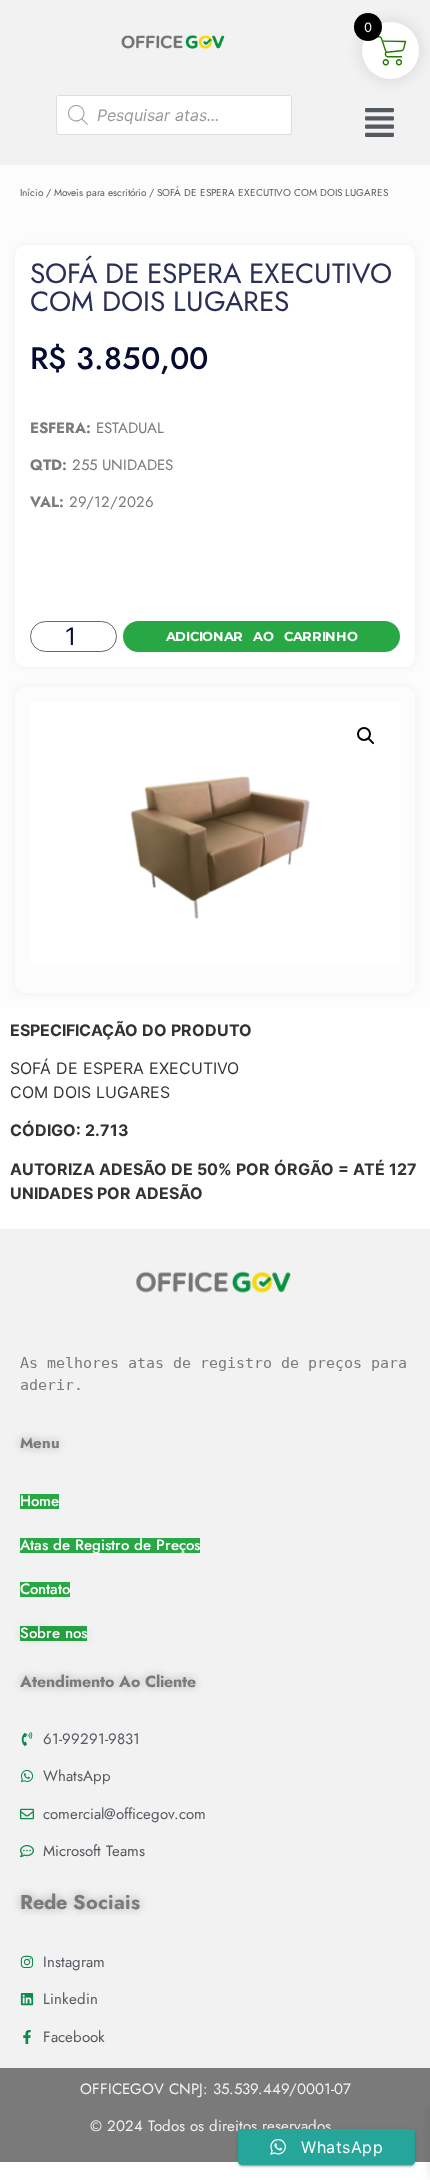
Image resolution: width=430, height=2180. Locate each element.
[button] (366, 736)
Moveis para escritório (100, 192)
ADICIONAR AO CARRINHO (262, 636)
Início (31, 192)
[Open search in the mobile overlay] (174, 115)
